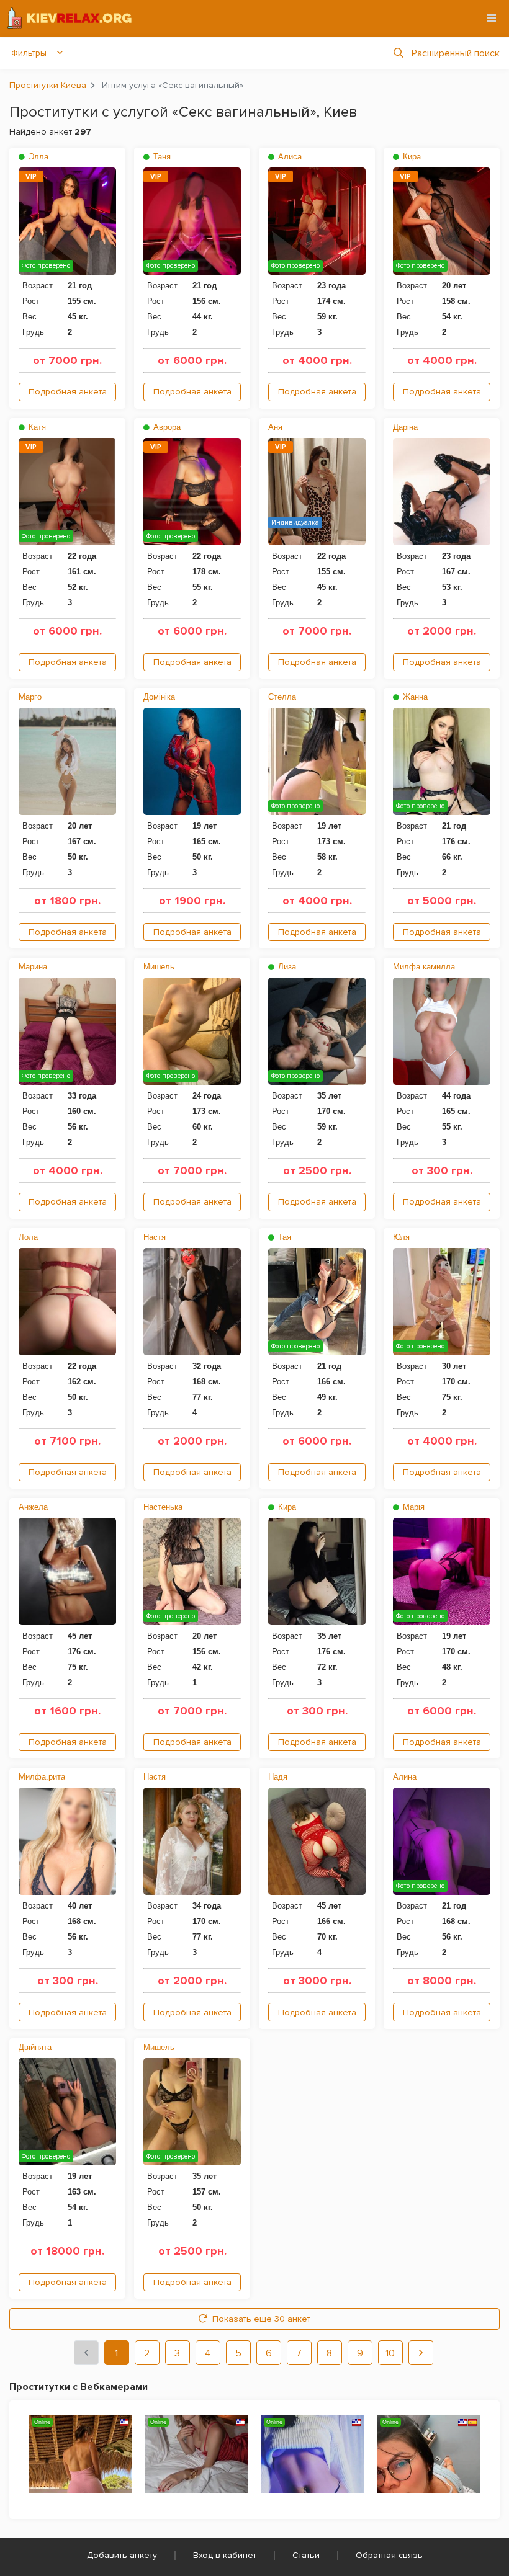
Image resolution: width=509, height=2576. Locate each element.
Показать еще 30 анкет (261, 2319)
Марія (412, 1507)
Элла (37, 157)
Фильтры (29, 53)
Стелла (282, 697)
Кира (411, 157)
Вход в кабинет (225, 2555)
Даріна (405, 427)
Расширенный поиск (456, 53)
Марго (30, 697)
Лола (28, 1237)
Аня (275, 427)
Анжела (33, 1507)
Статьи (306, 2555)
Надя (278, 1777)
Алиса (289, 157)
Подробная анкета (68, 392)
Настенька (163, 1507)
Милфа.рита (42, 1777)
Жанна (414, 697)
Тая (283, 1237)
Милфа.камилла (424, 967)
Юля (401, 1237)
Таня (161, 157)
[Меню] (492, 18)
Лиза (286, 967)
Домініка (159, 697)
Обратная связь (389, 2555)
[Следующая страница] (421, 2353)
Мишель (159, 967)
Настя (155, 1237)
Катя (36, 427)
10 (390, 2353)
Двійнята (35, 2047)
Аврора (166, 427)
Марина (33, 967)
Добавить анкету (122, 2555)
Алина (405, 1777)
